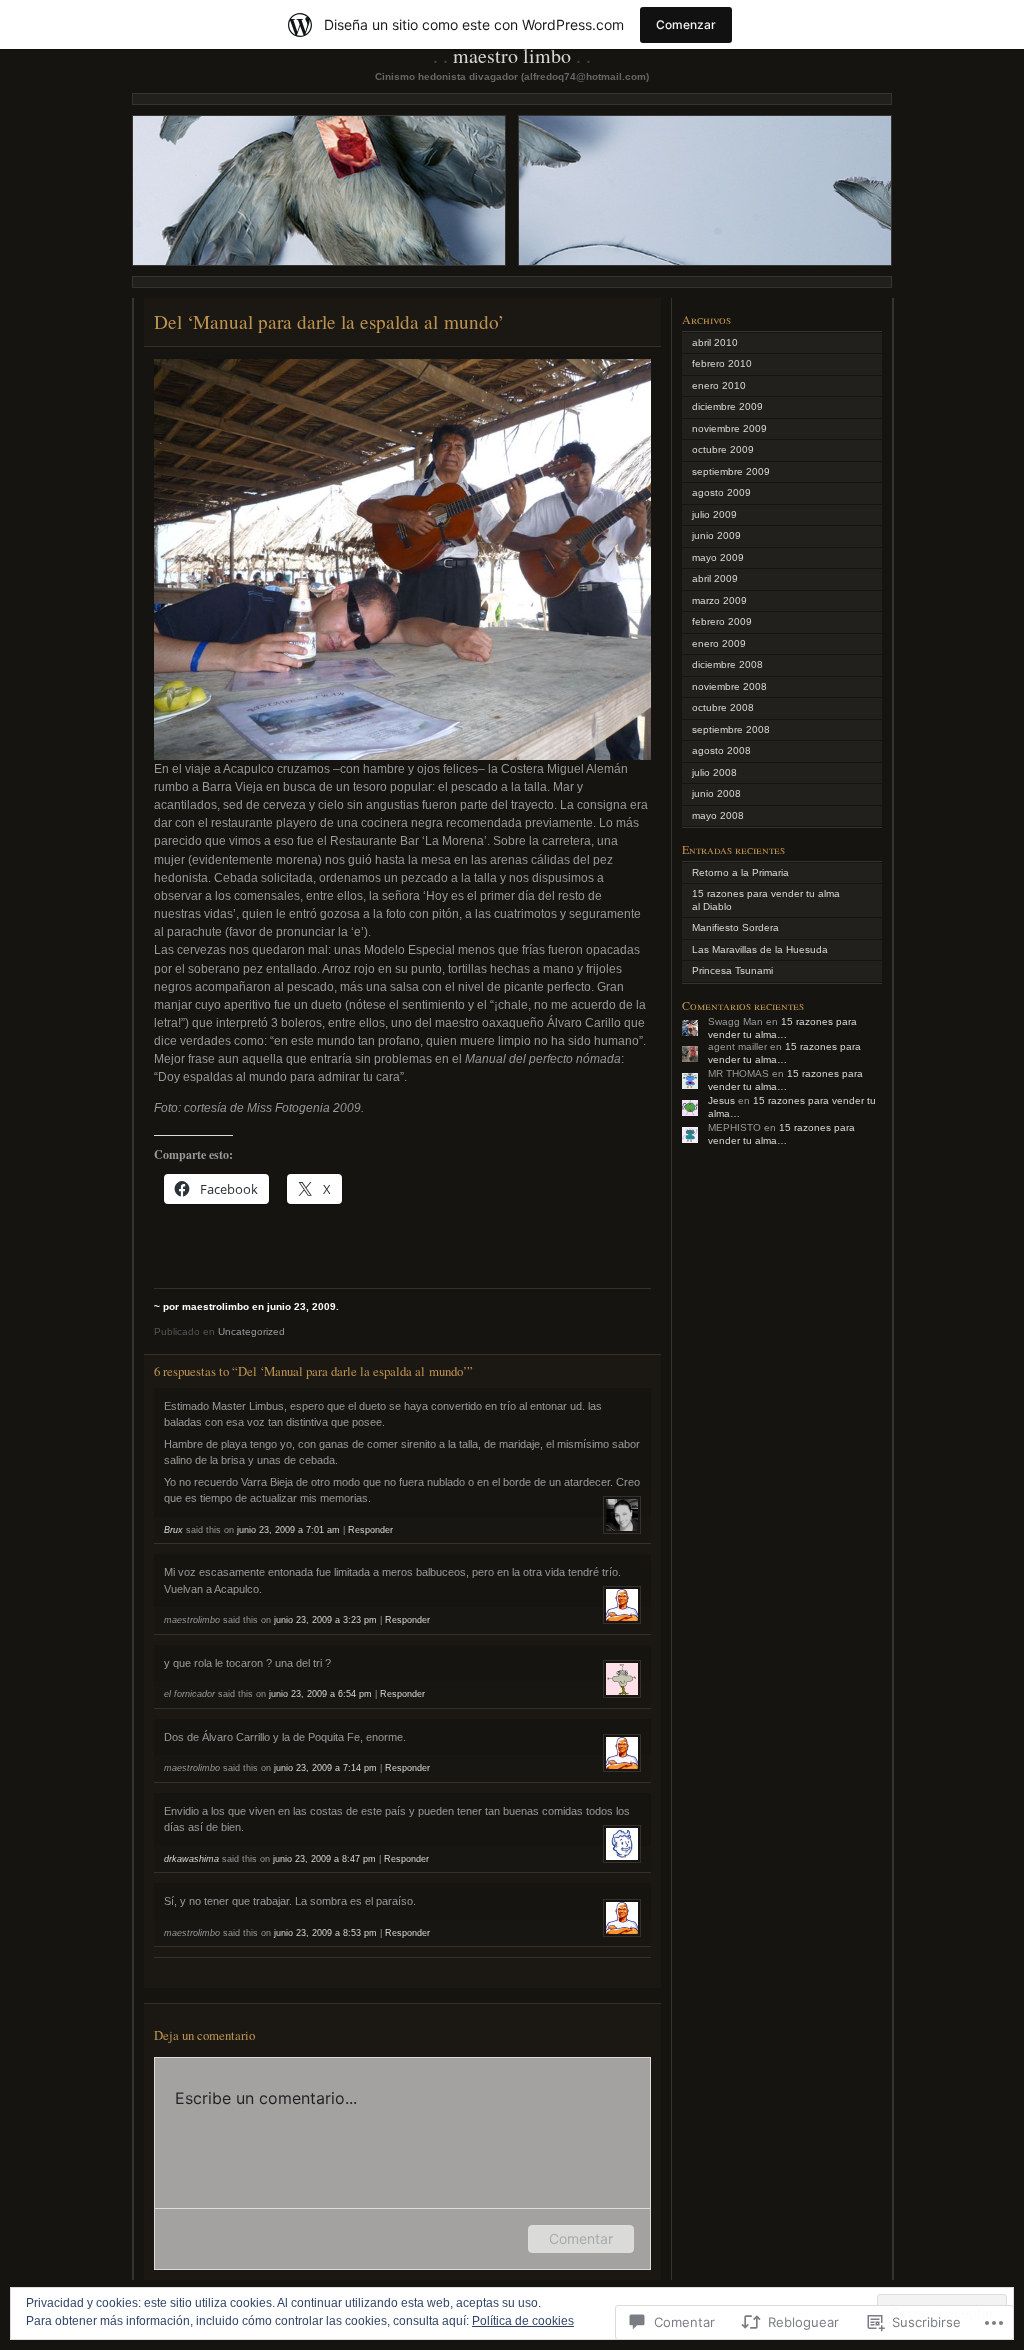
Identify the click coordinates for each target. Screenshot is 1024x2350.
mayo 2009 (718, 557)
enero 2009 (719, 643)
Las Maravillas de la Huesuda (760, 949)
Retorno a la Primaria (740, 872)
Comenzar (686, 24)
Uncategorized (251, 1331)
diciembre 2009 (727, 406)
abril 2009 (715, 578)
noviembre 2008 (729, 686)
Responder (370, 1530)
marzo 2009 (719, 600)
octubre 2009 (723, 449)
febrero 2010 (722, 363)
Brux (173, 1530)
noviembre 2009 (729, 428)
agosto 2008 (721, 750)
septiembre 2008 (731, 729)
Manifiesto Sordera (735, 927)
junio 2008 (716, 793)
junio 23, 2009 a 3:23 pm (325, 1620)
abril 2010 (715, 342)
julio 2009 (714, 514)
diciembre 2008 (727, 664)
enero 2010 (719, 385)
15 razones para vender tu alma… (782, 1028)
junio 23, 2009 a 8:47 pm (324, 1859)
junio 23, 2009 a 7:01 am (288, 1530)
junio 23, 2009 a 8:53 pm (325, 1933)
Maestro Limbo (512, 55)
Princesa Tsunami (732, 970)
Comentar (581, 2238)
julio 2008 (714, 772)
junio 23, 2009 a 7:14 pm (325, 1768)
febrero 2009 (722, 621)
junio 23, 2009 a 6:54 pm (320, 1694)
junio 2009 (716, 535)
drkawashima (191, 1859)
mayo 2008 (718, 815)
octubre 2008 (723, 707)
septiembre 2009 (731, 471)
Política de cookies (523, 2321)
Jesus (721, 1100)
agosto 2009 (721, 492)
